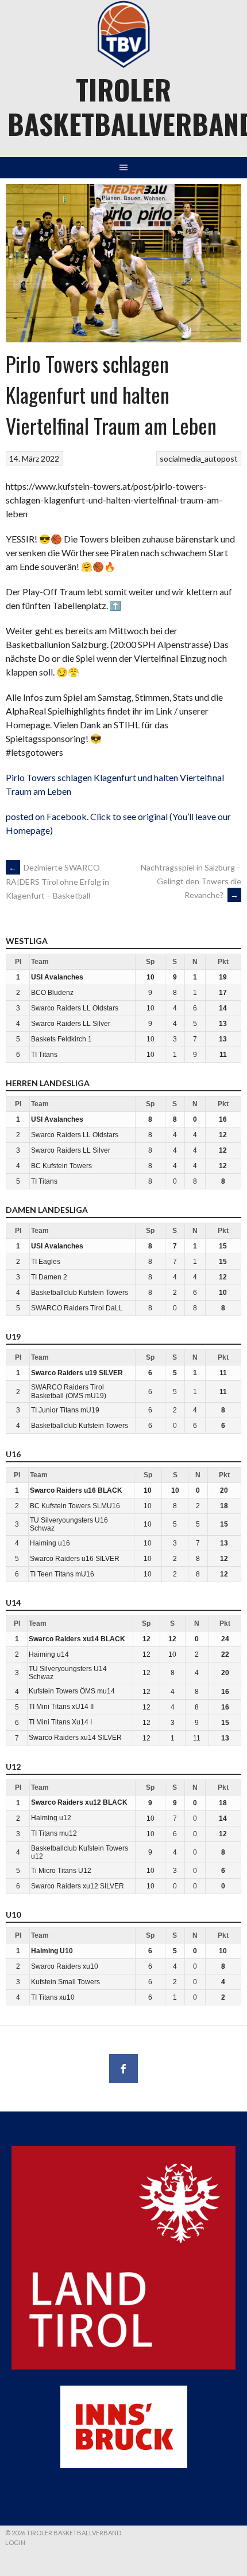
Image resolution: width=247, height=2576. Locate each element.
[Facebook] (123, 2068)
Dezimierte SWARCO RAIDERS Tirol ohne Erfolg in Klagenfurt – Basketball (57, 881)
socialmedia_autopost (199, 458)
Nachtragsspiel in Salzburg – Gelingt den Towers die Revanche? (191, 881)
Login (15, 2542)
